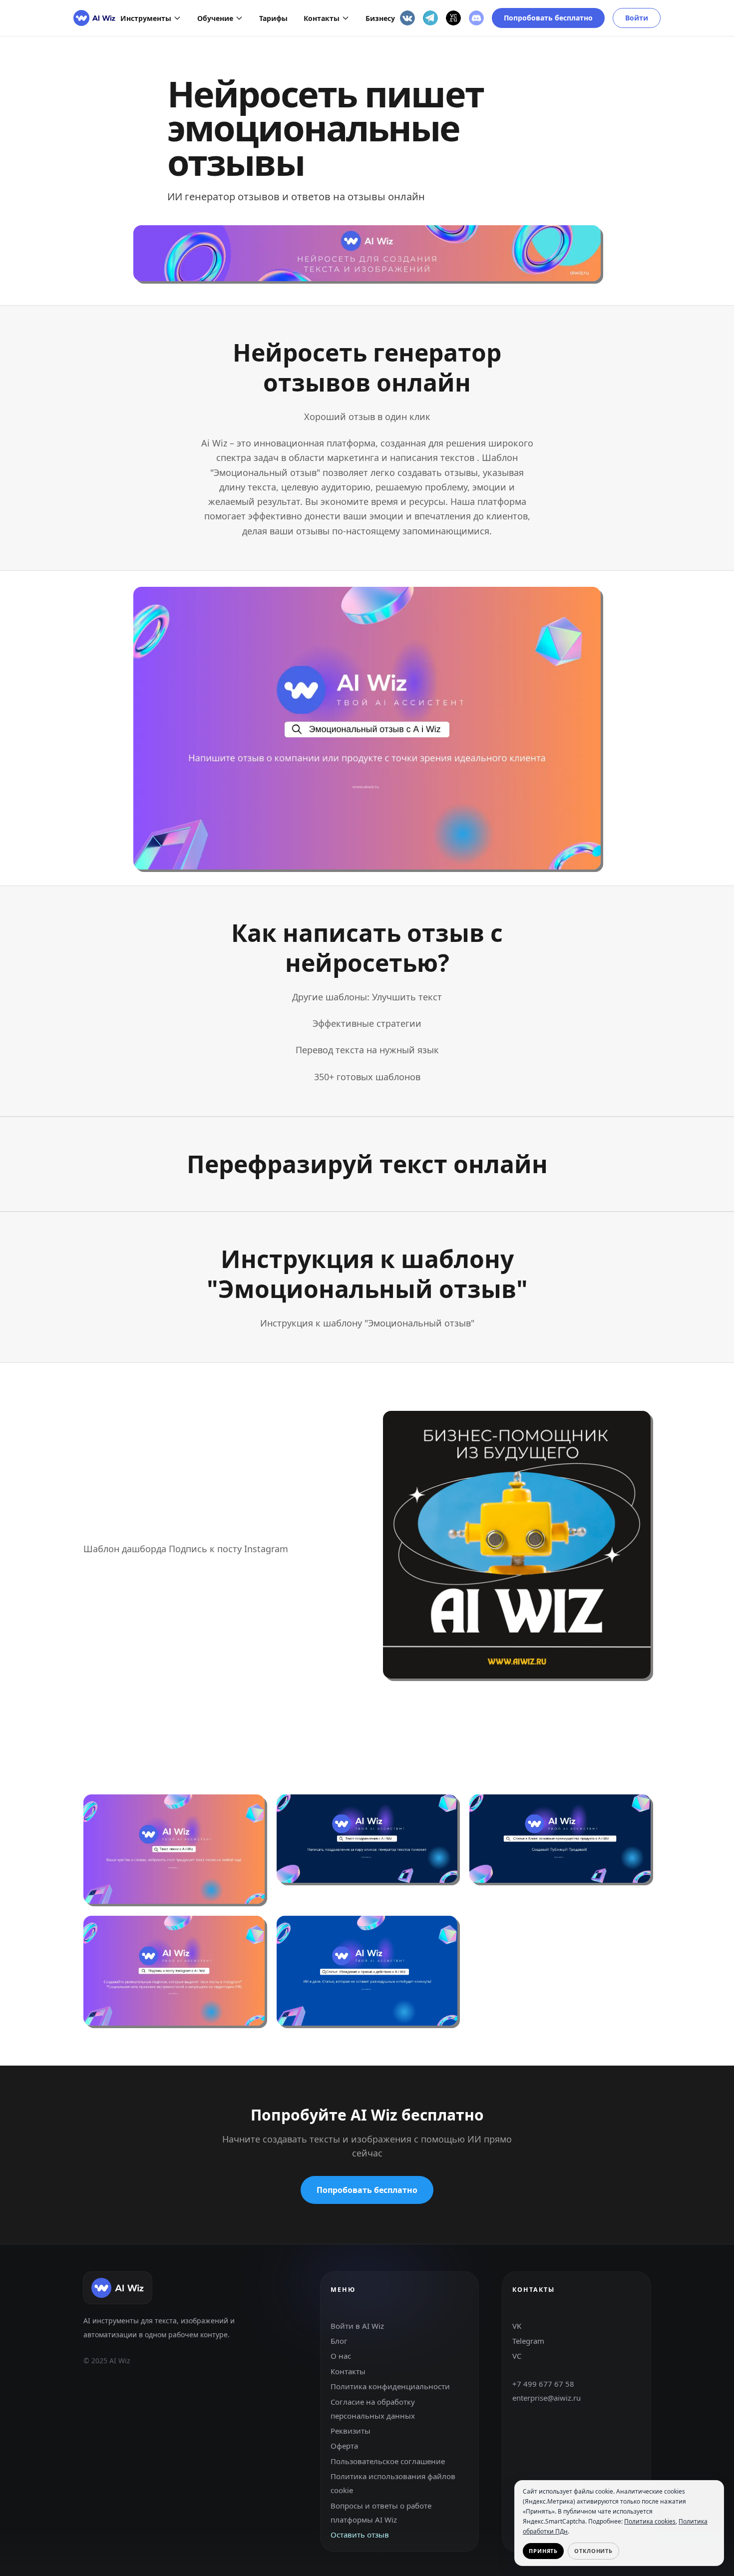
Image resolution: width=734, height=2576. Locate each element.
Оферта (344, 2446)
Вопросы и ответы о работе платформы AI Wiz (381, 2513)
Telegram (528, 2341)
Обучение (215, 18)
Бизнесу (380, 18)
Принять (543, 2551)
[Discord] (476, 18)
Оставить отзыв (360, 2535)
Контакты (322, 18)
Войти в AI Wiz (357, 2326)
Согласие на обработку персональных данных (373, 2409)
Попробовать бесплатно (548, 18)
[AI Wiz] (94, 18)
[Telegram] (430, 18)
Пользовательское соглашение (388, 2461)
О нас (341, 2356)
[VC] (453, 18)
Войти (637, 18)
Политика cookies (650, 2521)
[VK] (407, 18)
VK (517, 2326)
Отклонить (593, 2551)
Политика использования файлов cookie (393, 2484)
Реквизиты (351, 2431)
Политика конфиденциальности (390, 2387)
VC (517, 2356)
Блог (339, 2341)
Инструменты (146, 18)
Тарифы (273, 18)
